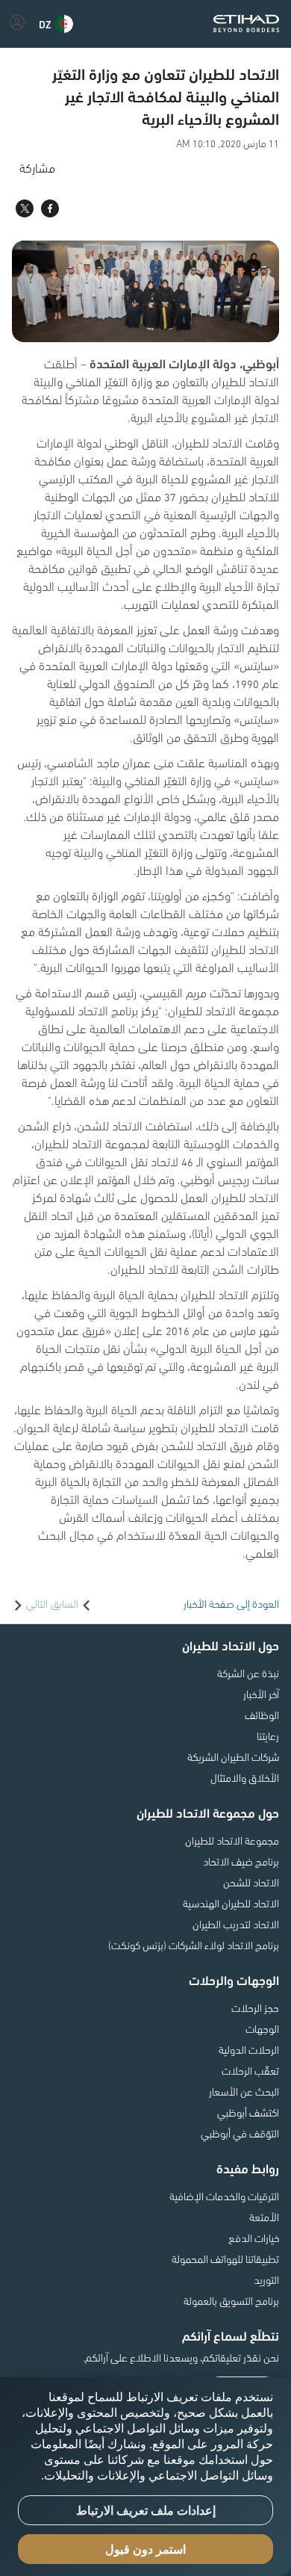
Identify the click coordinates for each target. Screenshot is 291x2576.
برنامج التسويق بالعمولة (231, 2300)
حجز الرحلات (255, 2007)
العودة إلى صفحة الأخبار (231, 1603)
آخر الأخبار (261, 1694)
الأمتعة (264, 2217)
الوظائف (262, 1715)
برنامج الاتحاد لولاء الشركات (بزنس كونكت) (194, 1945)
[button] (56, 24)
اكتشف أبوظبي (248, 2112)
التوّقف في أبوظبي (240, 2133)
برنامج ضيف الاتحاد (241, 1861)
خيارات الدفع (254, 2238)
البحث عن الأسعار (244, 2091)
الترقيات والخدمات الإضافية (224, 2196)
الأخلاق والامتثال (245, 1777)
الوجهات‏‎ (262, 2028)
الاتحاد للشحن (251, 1882)
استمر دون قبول (145, 2549)
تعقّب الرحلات (250, 2070)
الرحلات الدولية (249, 2049)
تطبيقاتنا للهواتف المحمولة (225, 2258)
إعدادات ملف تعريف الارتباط (146, 2511)
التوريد (266, 2279)
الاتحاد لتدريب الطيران (236, 1924)
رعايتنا (268, 1736)
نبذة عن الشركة (248, 1673)
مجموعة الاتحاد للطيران (232, 1840)
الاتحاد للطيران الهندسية (231, 1903)
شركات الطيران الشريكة (233, 1756)
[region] (145, 2477)
